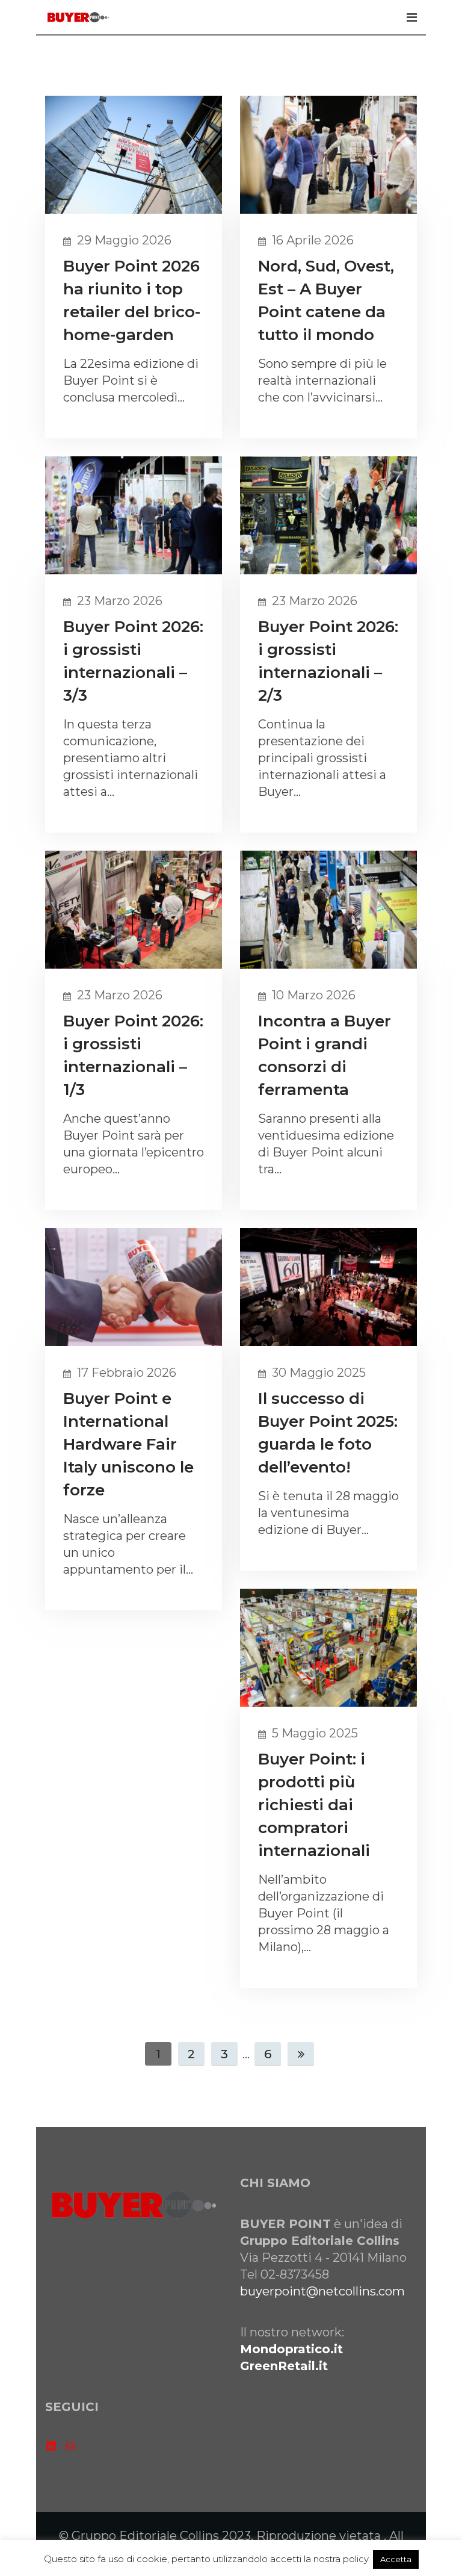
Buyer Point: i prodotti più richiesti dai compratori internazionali (314, 1805)
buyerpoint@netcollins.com (322, 2291)
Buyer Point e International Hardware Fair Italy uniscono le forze (128, 1444)
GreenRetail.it (284, 2366)
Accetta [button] (396, 2559)
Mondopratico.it (291, 2349)
